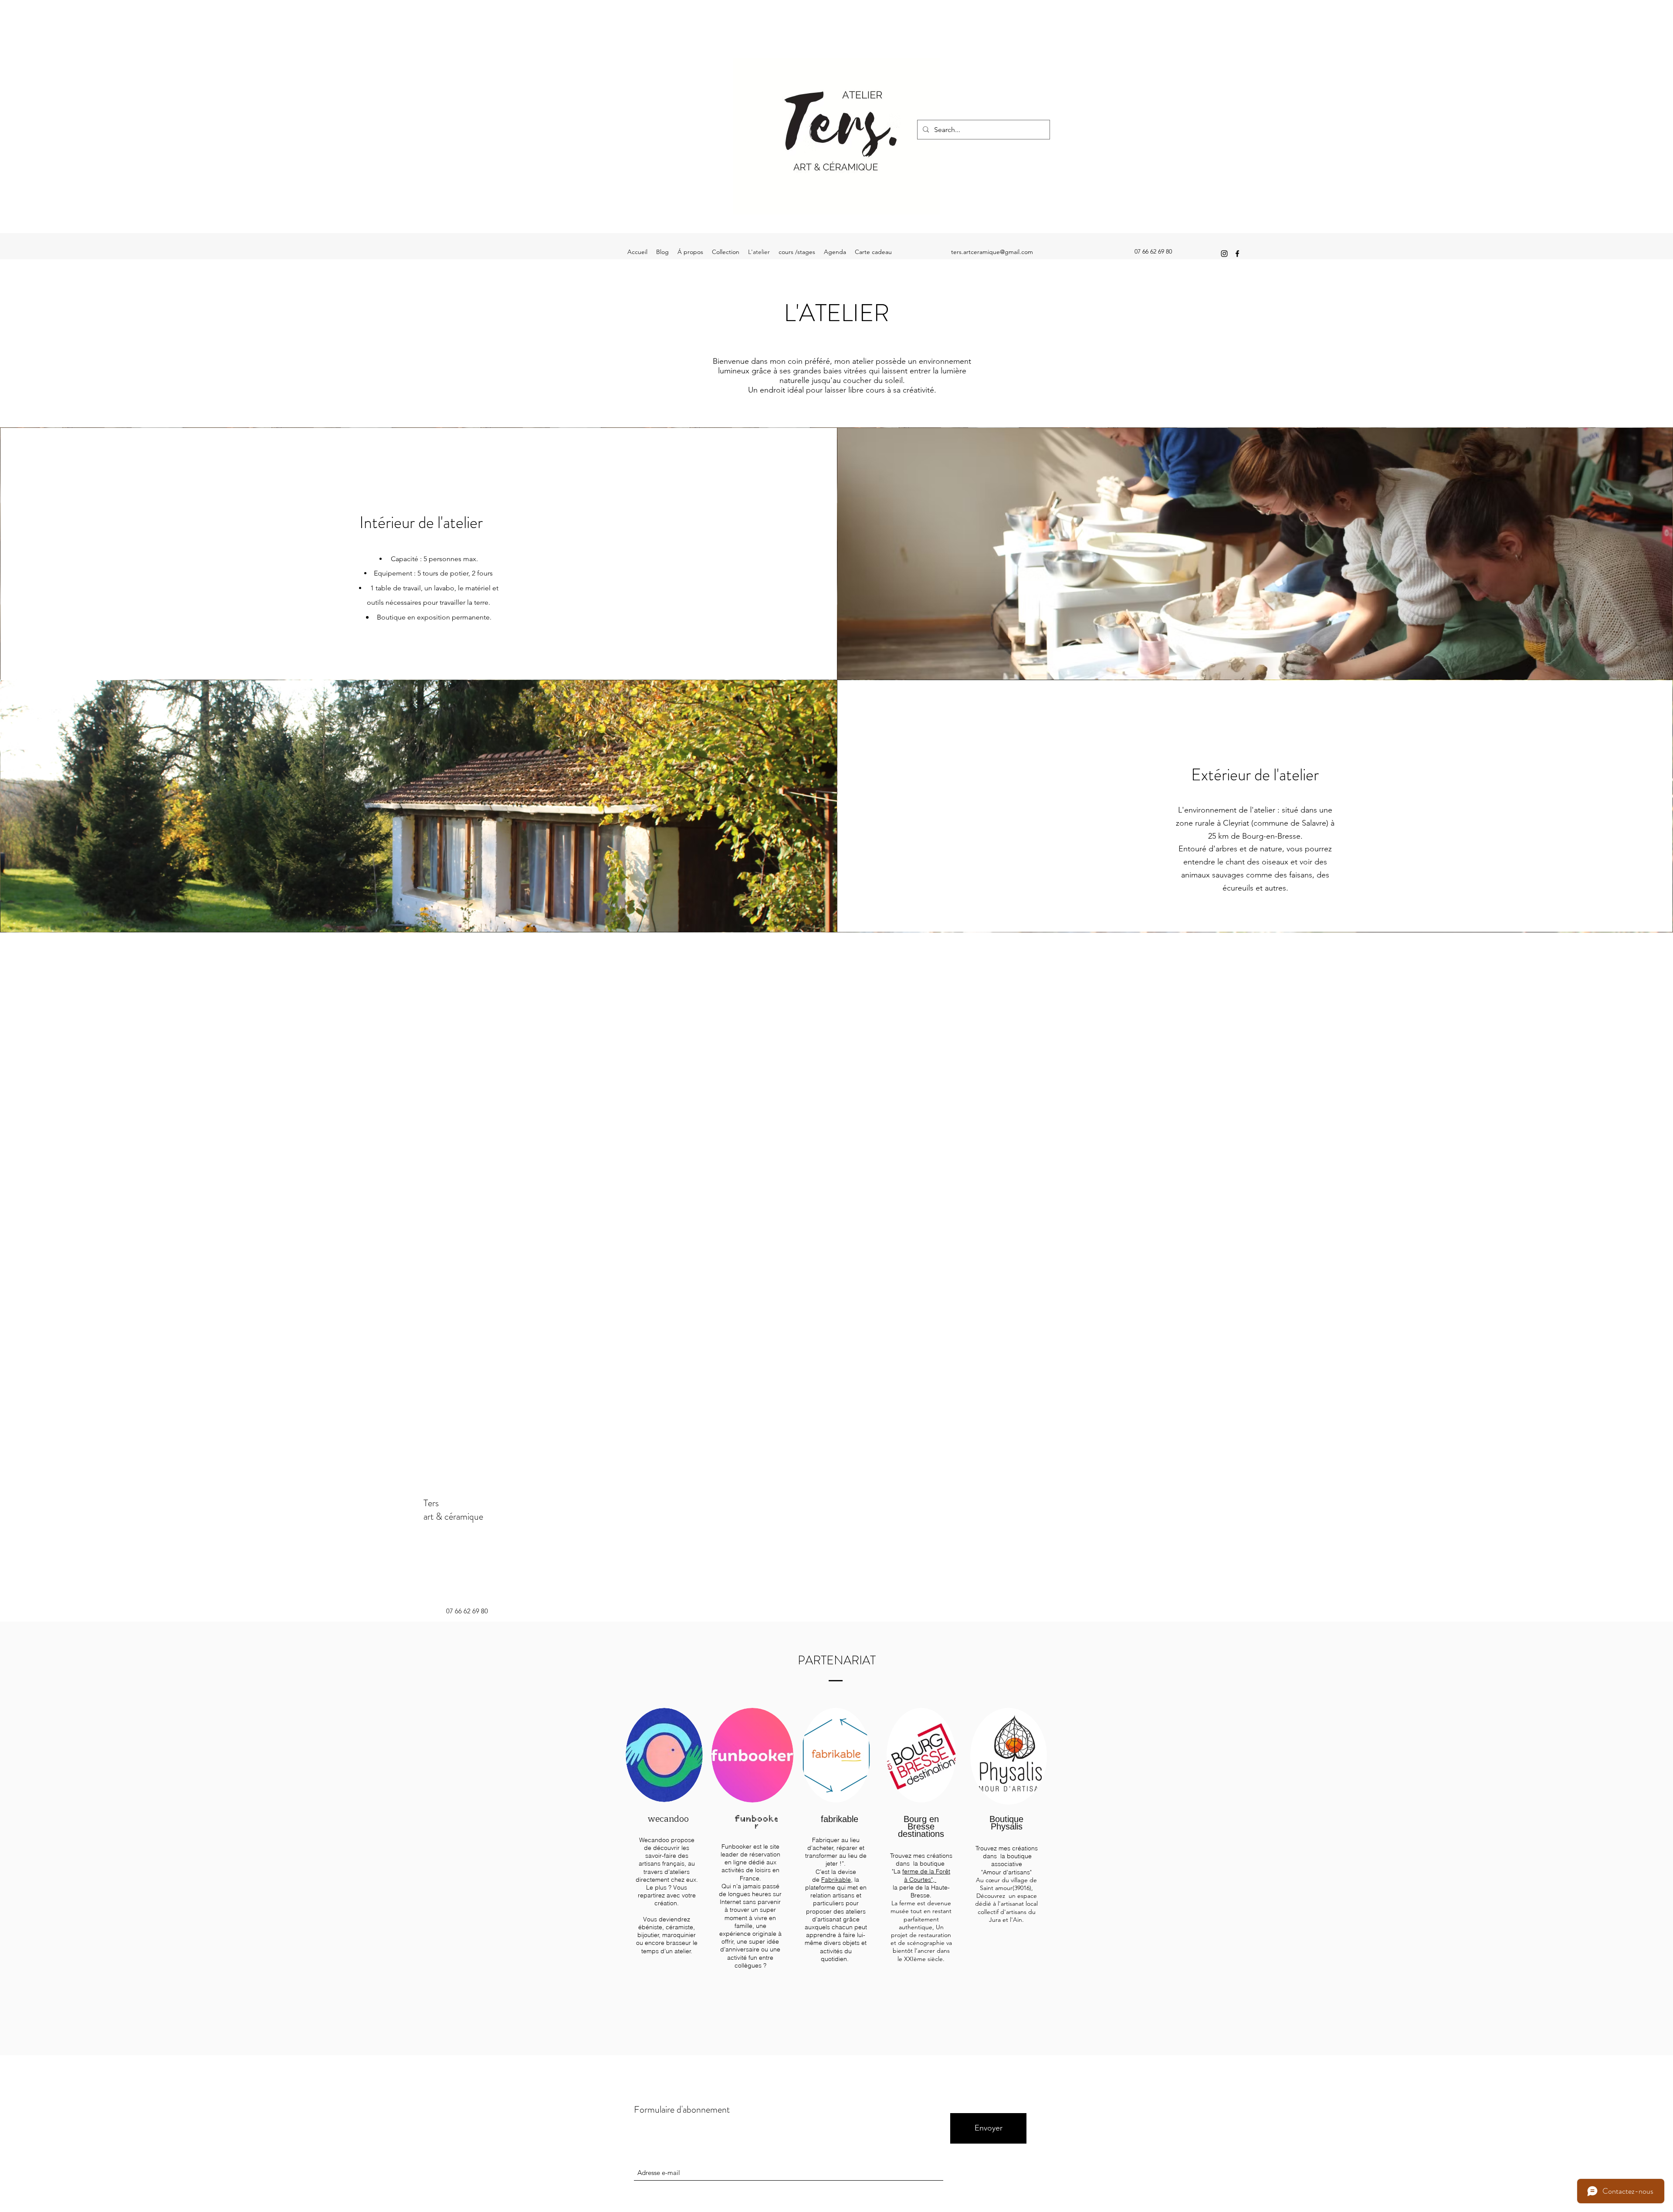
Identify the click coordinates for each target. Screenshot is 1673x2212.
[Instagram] (1224, 254)
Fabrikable (836, 1880)
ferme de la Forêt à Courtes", (926, 1875)
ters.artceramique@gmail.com (992, 252)
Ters (431, 1503)
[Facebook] (1237, 254)
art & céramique (453, 1516)
